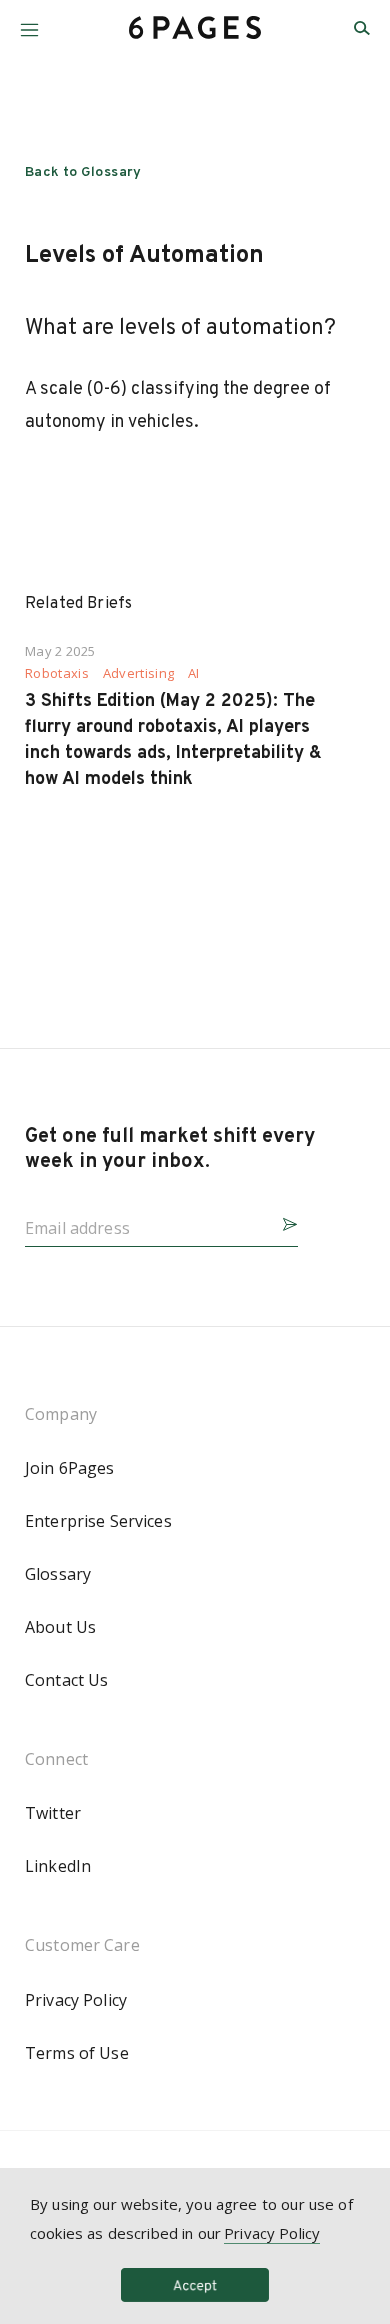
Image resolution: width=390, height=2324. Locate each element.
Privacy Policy (76, 2000)
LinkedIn (58, 1866)
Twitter (53, 1813)
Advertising (139, 673)
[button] (29, 22)
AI (194, 673)
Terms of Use (77, 2053)
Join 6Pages (70, 1468)
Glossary (58, 1574)
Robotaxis (57, 673)
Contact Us (66, 1680)
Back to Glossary (83, 172)
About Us (60, 1627)
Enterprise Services (98, 1521)
